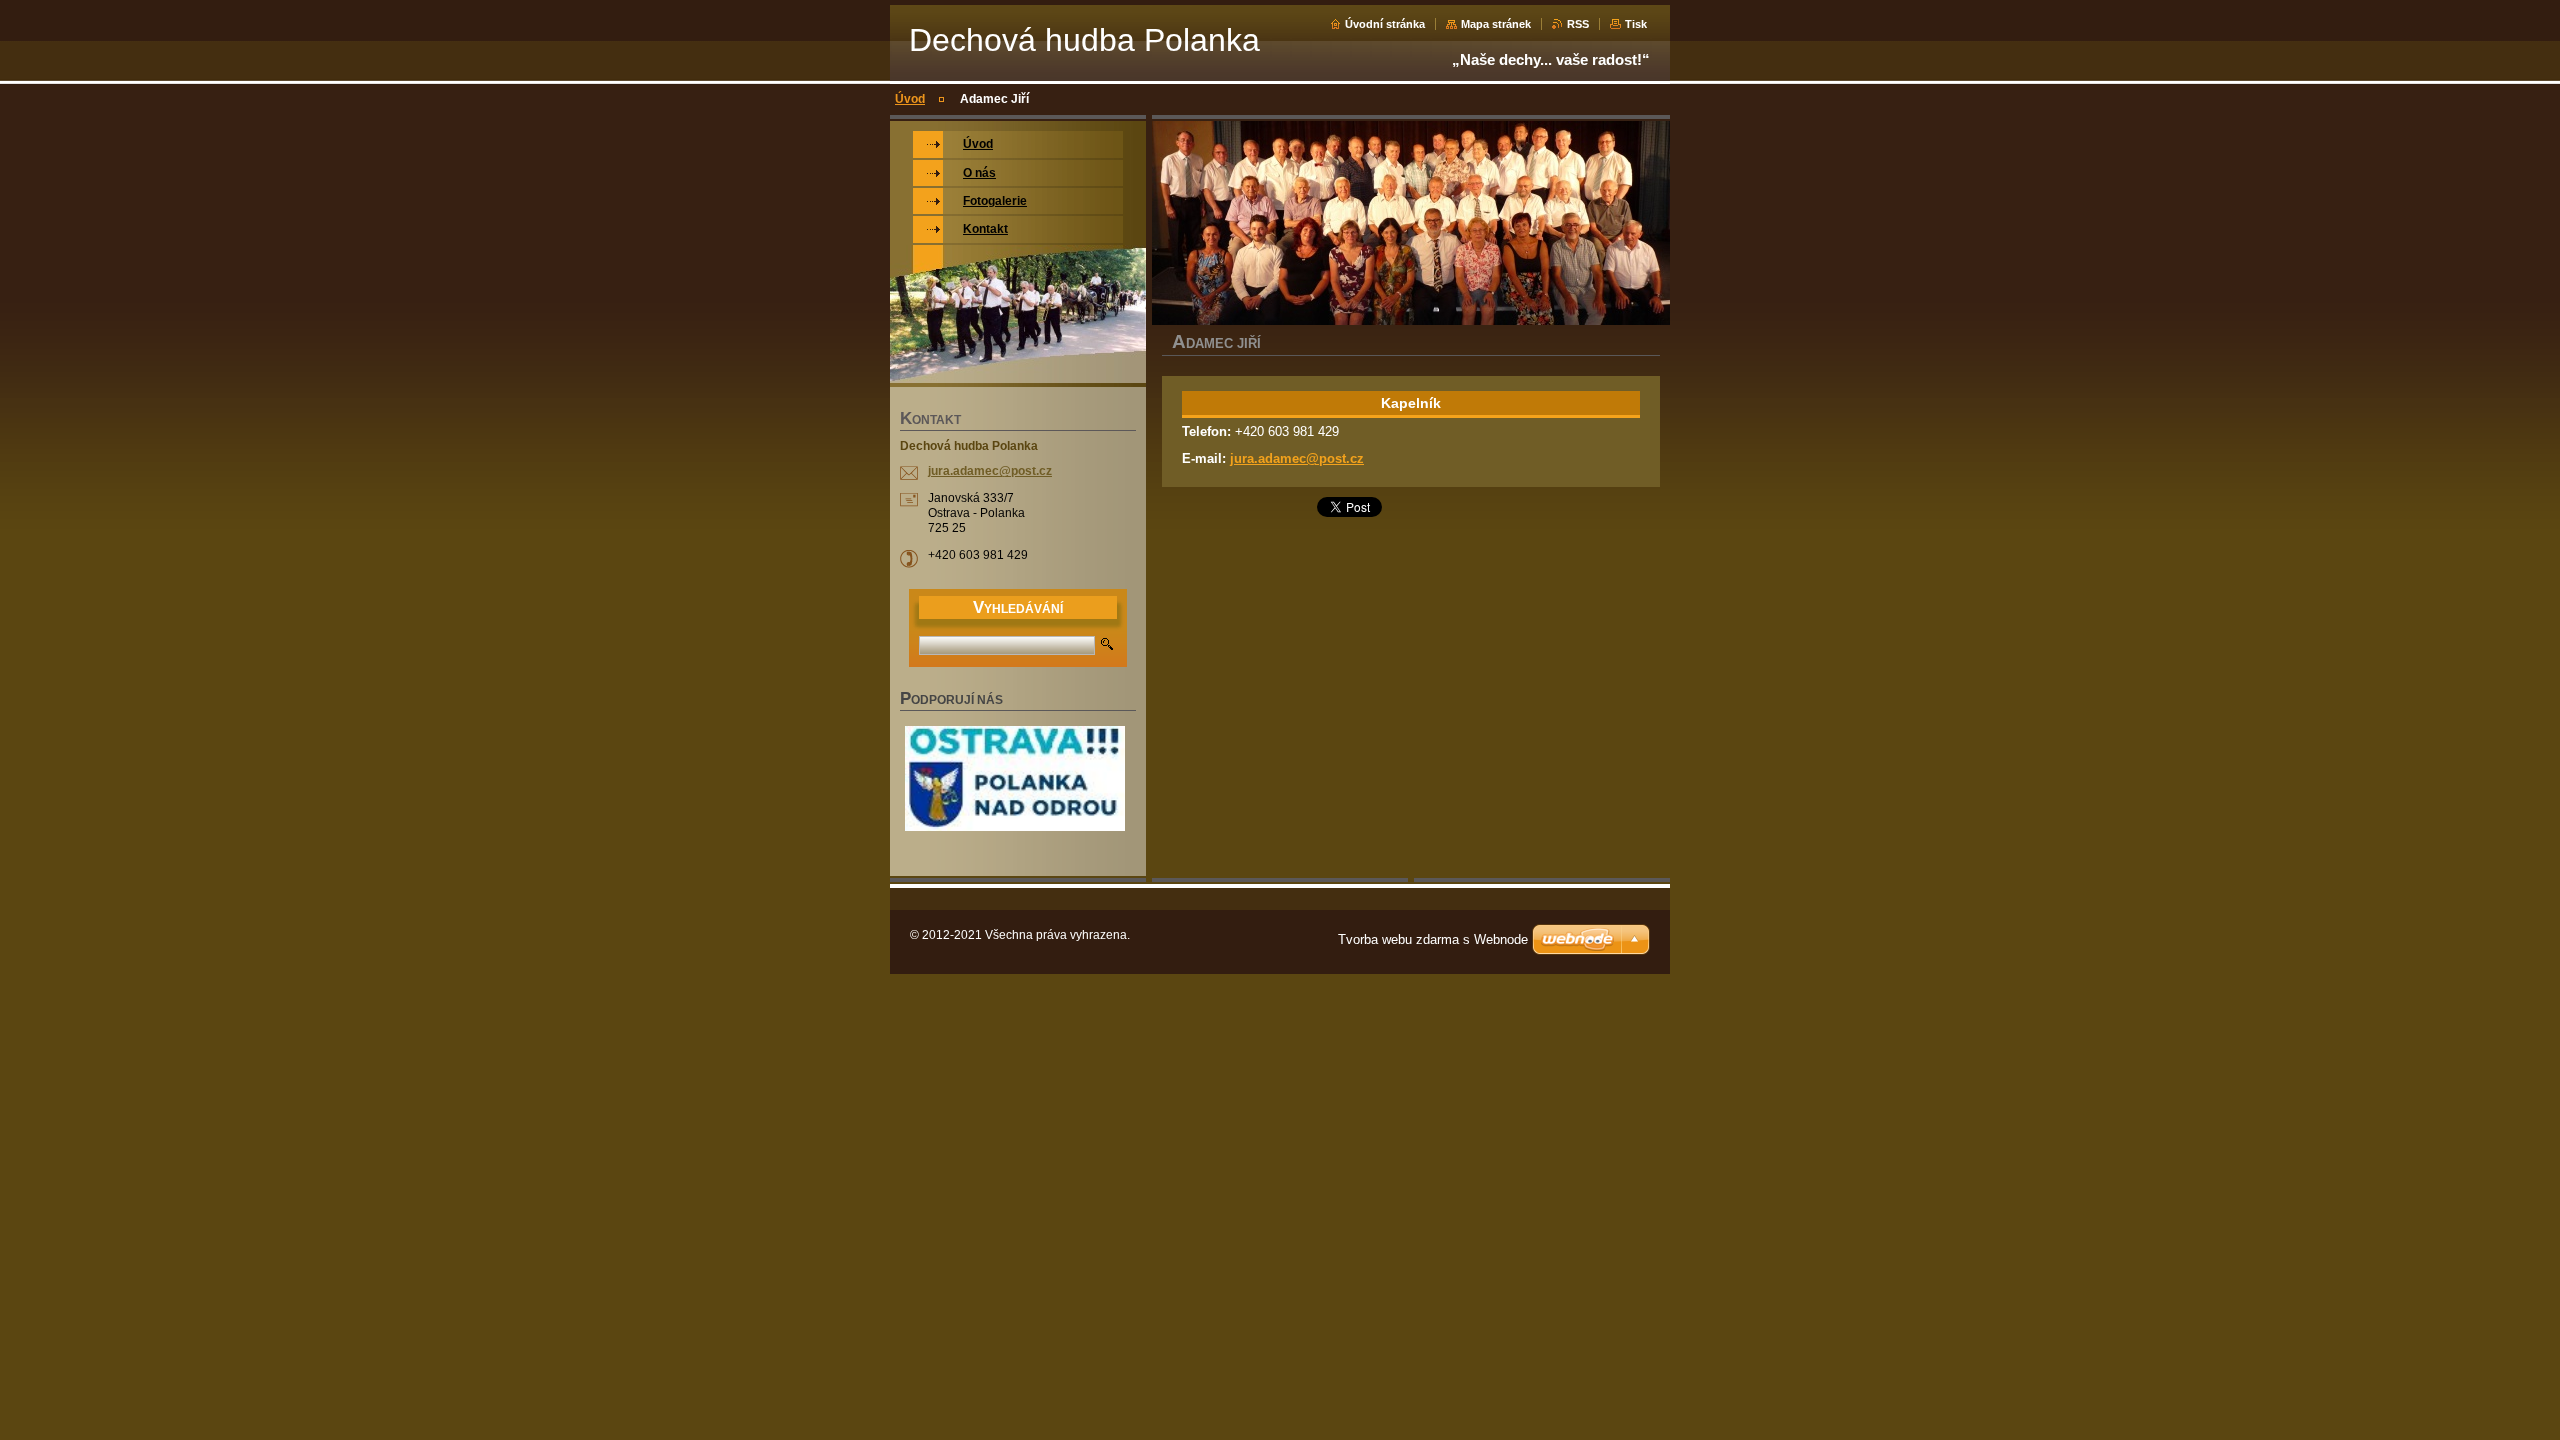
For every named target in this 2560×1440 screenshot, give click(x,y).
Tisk (1636, 24)
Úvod (910, 99)
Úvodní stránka (1385, 24)
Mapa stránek (1496, 24)
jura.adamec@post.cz (1297, 458)
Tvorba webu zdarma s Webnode (1433, 939)
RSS (1578, 24)
